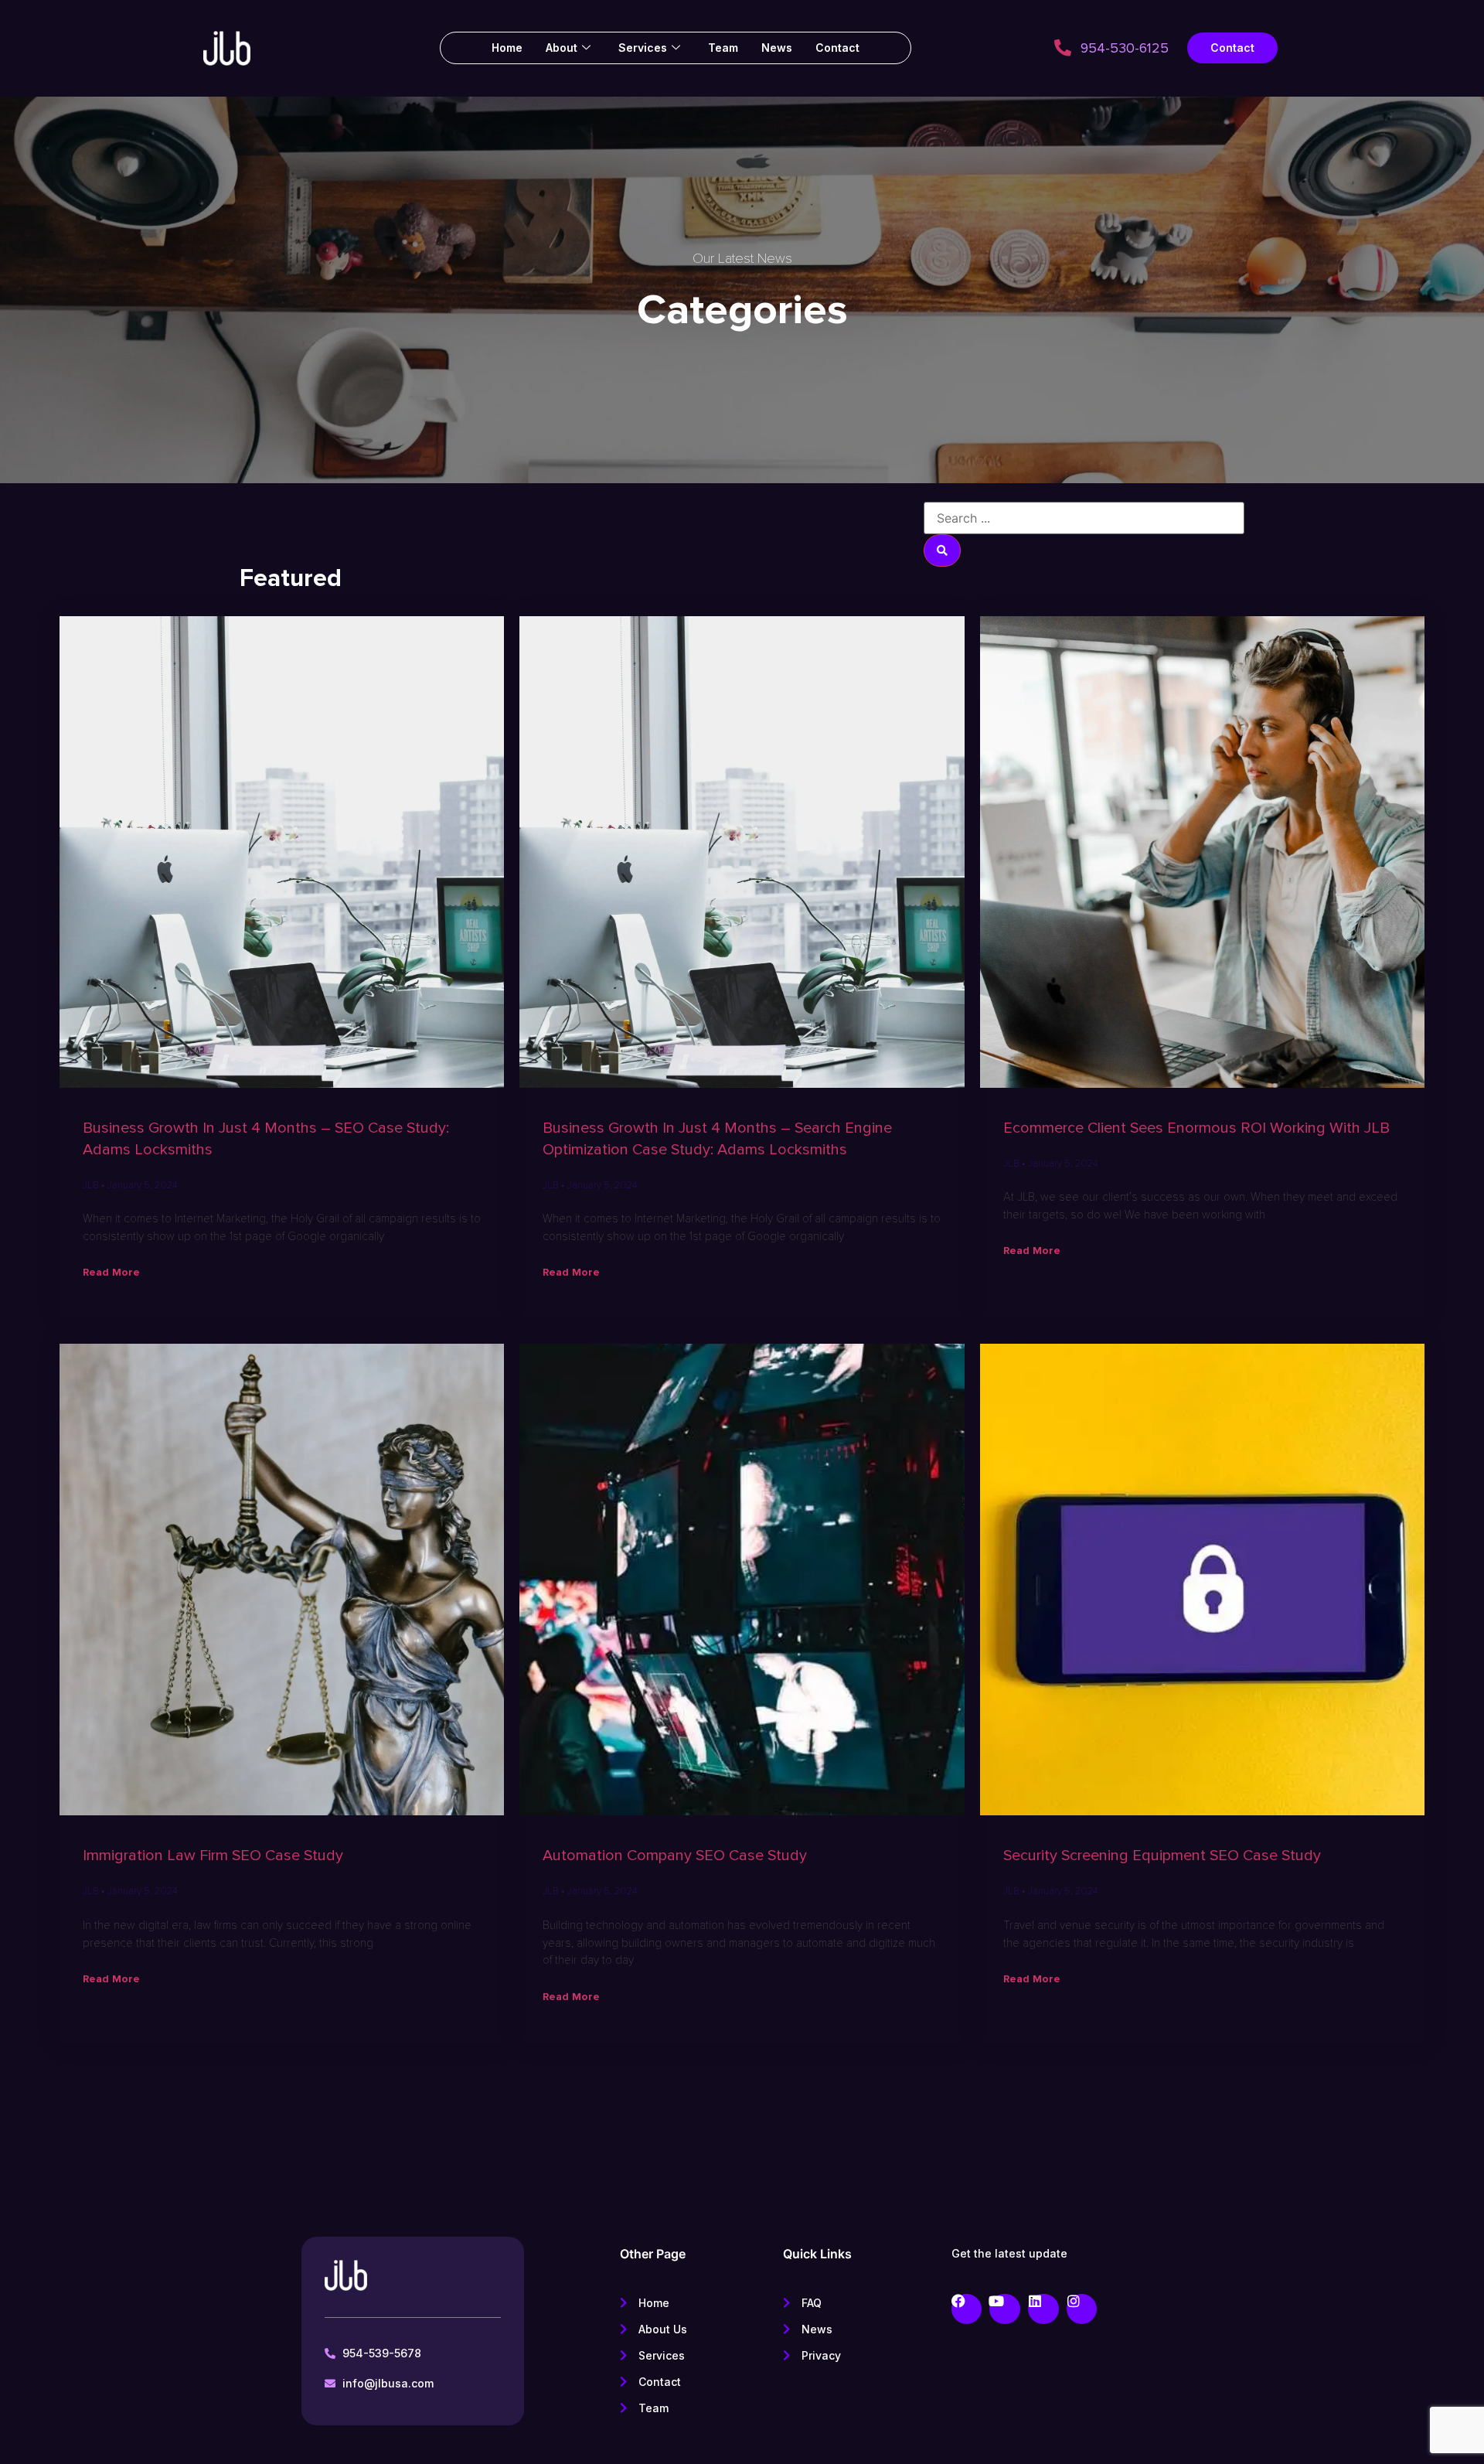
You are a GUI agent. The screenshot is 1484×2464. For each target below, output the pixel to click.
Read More (111, 1272)
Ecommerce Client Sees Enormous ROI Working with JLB (1196, 1128)
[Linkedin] (1043, 2309)
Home (507, 48)
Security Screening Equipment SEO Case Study (1162, 1856)
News (777, 48)
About (562, 48)
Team (723, 48)
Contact (837, 48)
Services (643, 48)
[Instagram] (1082, 2309)
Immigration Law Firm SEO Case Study (213, 1856)
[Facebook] (967, 2309)
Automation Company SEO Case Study (675, 1856)
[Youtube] (1005, 2309)
